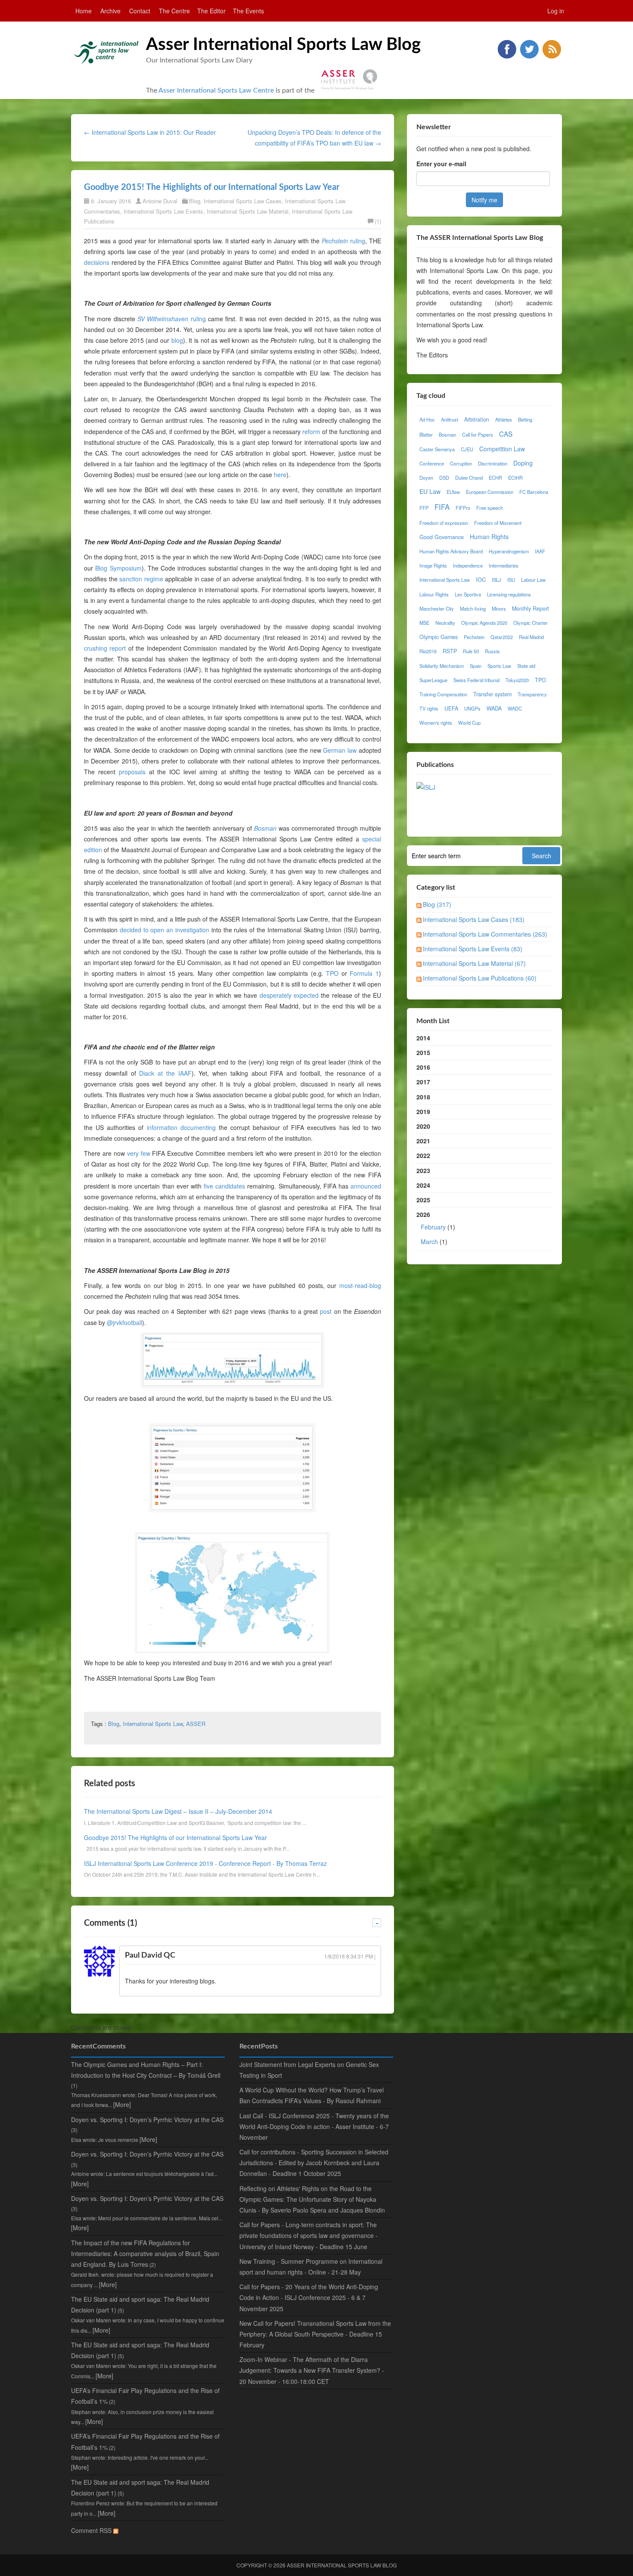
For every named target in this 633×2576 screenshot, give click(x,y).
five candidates (224, 1186)
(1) (378, 221)
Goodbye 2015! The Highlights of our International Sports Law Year (212, 187)
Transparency (532, 694)
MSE (424, 623)
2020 (423, 1126)
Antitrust (450, 419)
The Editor (211, 11)
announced (366, 1186)
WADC (515, 708)
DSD (444, 478)
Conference (432, 463)
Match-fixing (473, 608)
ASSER (196, 1724)
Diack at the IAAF (165, 1073)
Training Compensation (443, 694)
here (280, 475)
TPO (332, 973)
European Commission (490, 492)
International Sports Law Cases (243, 201)
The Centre (174, 11)
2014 (423, 1038)
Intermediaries (504, 565)
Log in (556, 11)
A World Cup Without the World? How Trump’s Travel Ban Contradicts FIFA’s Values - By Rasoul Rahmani (312, 2095)
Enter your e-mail (441, 164)
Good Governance (442, 537)
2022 (423, 1155)
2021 (423, 1141)
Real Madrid (531, 637)
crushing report (105, 648)
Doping (523, 463)
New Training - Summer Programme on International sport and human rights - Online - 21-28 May (311, 2267)
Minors (499, 608)
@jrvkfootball (124, 1322)
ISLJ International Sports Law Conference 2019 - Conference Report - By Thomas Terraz (205, 1863)
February (433, 1227)
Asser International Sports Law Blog (283, 45)
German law (340, 750)
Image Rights (433, 565)
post (326, 1311)
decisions (97, 262)
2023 (423, 1170)
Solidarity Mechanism (442, 666)
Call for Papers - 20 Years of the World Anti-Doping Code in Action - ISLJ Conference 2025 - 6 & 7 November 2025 (309, 2297)
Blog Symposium (118, 568)
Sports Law (499, 666)
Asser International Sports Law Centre (216, 90)
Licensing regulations (509, 594)
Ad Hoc (427, 419)
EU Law (430, 491)
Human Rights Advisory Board (451, 551)
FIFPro (463, 508)
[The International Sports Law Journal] (426, 786)
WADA (494, 708)
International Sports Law (153, 1724)
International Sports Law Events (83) (473, 949)
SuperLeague (433, 680)
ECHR (495, 478)
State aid (526, 666)
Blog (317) (437, 904)
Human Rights (489, 537)
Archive (110, 11)
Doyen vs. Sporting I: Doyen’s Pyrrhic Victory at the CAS (147, 2120)
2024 (423, 1185)
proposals (132, 772)
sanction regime (141, 579)
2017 (423, 1082)
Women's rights (436, 723)
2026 (436, 1228)
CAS (506, 434)
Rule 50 (471, 651)
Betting (525, 419)
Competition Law (502, 449)
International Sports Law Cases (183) (474, 919)
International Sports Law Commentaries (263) (485, 934)
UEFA (451, 708)
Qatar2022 (502, 637)
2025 (423, 1200)
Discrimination (493, 463)
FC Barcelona (534, 492)
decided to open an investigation (164, 930)
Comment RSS (92, 2530)
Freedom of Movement (498, 523)
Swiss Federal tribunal (476, 680)
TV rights (429, 708)
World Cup (469, 723)
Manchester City (437, 608)
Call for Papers (478, 435)
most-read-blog (360, 1285)
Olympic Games (439, 637)
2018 (423, 1097)
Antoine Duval (160, 201)
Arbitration (477, 419)
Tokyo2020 (517, 680)
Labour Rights (434, 594)
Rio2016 (428, 651)
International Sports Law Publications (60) (480, 978)
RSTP (450, 651)
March (429, 1241)
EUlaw (453, 492)
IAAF (540, 551)
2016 (423, 1067)
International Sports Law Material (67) (474, 963)
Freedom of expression (444, 523)
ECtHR (515, 478)
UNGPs (472, 708)
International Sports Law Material (248, 211)
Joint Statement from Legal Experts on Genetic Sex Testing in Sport (309, 2070)
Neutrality (445, 623)
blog (177, 340)
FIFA (442, 507)
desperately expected (289, 995)
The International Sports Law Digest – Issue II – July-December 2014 (178, 1811)
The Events (248, 11)
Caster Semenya (437, 449)
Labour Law (533, 580)
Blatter (426, 435)
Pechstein (474, 637)
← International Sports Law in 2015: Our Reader (150, 132)
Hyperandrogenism (509, 551)
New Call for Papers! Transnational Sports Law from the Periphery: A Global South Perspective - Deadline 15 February (315, 2334)
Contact (140, 11)
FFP (424, 508)
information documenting (181, 1127)
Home (84, 11)
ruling (343, 241)
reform (311, 431)
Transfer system (492, 694)
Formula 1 (364, 973)
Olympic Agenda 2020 (484, 623)
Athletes (504, 419)
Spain (476, 666)
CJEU (467, 449)
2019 (423, 1111)
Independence (468, 565)
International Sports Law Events (163, 211)
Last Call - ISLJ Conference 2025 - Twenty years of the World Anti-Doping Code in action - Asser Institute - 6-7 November (314, 2126)
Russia (492, 651)
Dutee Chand (469, 478)
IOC (481, 580)
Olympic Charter (531, 623)
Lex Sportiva (468, 594)
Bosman (447, 435)
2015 (423, 1052)
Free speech (490, 508)
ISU (511, 580)
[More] (122, 2104)
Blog (195, 201)
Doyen (426, 478)
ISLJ (496, 580)
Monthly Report (531, 608)
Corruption (461, 463)
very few (139, 1153)
